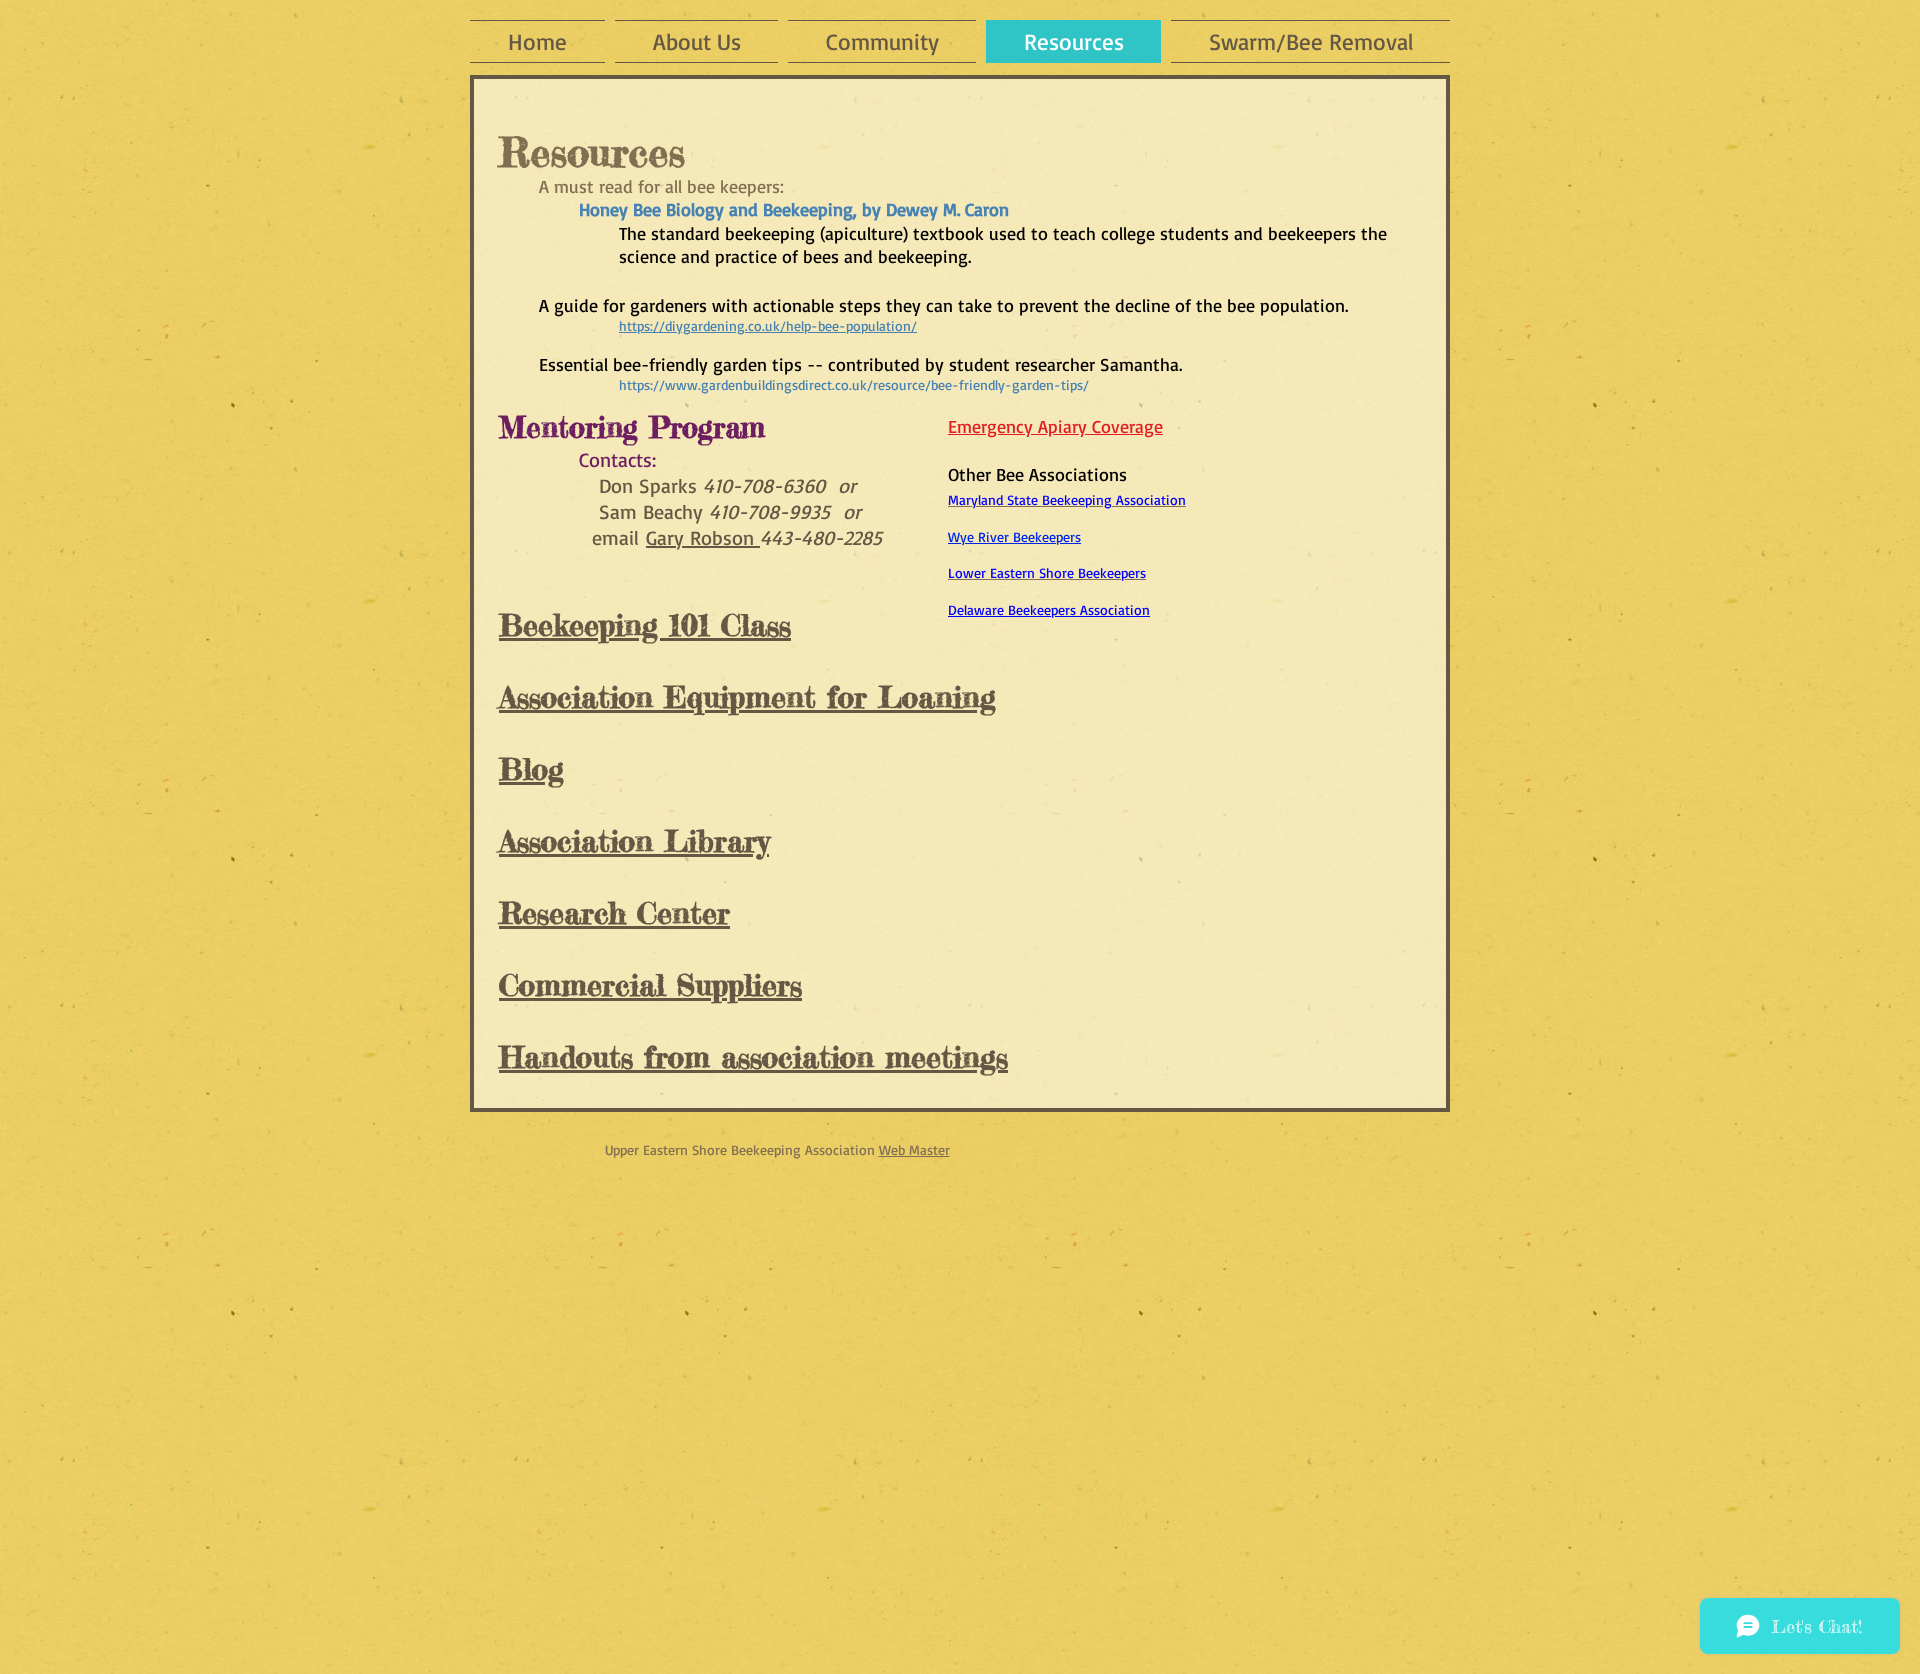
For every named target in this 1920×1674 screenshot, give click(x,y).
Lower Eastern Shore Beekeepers (1047, 572)
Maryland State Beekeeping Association (1067, 499)
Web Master (914, 1149)
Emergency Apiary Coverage (1055, 426)
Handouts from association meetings (753, 1057)
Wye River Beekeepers (1014, 536)
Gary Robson (703, 537)
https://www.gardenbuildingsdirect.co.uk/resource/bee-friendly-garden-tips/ (854, 384)
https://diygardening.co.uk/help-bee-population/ (768, 325)
